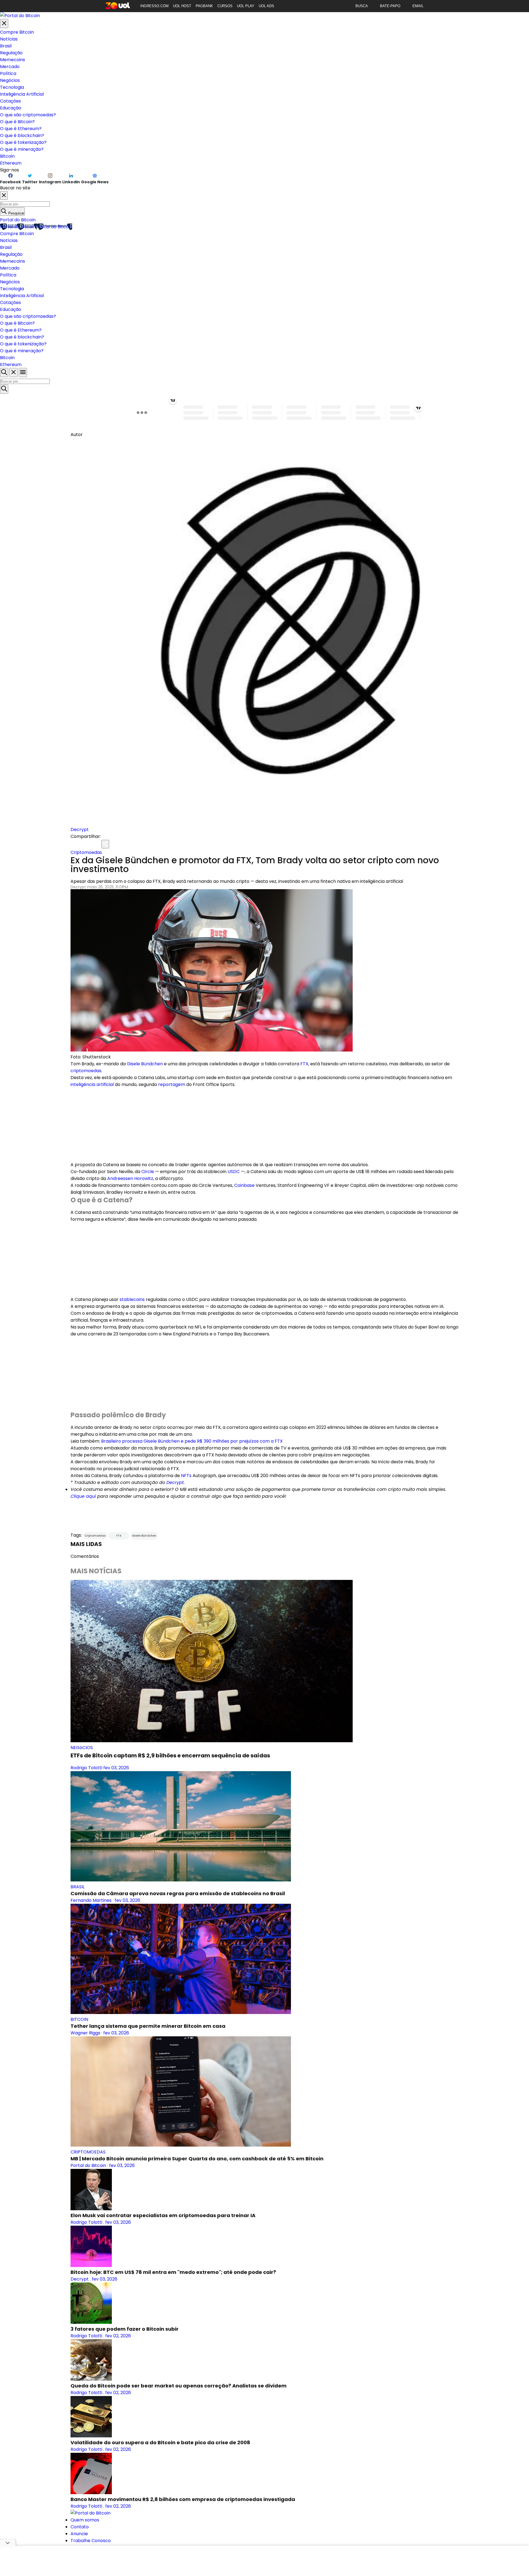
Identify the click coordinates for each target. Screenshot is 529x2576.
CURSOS (225, 6)
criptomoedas (86, 1071)
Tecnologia (12, 87)
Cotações (10, 101)
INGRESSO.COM (154, 6)
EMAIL (418, 6)
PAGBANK (204, 6)
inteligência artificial (92, 1084)
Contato (80, 2527)
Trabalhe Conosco (91, 2541)
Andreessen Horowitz (130, 1178)
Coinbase (244, 1185)
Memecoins (13, 60)
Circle (148, 1172)
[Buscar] (4, 389)
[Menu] (23, 373)
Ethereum (11, 163)
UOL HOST (182, 6)
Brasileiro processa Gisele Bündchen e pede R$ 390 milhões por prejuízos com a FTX (192, 1441)
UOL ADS (266, 6)
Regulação (11, 53)
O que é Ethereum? (21, 129)
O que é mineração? (22, 149)
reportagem (172, 1084)
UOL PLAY (246, 6)
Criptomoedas (86, 852)
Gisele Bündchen (145, 1064)
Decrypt (80, 829)
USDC (234, 1172)
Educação (11, 108)
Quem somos (85, 2520)
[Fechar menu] (4, 24)
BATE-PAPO (390, 6)
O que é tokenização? (23, 142)
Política (8, 73)
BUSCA (362, 6)
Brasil (6, 46)
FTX (304, 1064)
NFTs (186, 1476)
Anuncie (79, 2534)
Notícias (9, 39)
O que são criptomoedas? (28, 115)
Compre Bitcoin (17, 32)
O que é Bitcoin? (17, 122)
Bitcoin (7, 156)
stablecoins (132, 1299)
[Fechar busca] (14, 373)
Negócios (10, 80)
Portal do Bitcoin (18, 220)
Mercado (10, 67)
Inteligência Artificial (22, 94)
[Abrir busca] (4, 373)
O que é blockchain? (22, 135)
